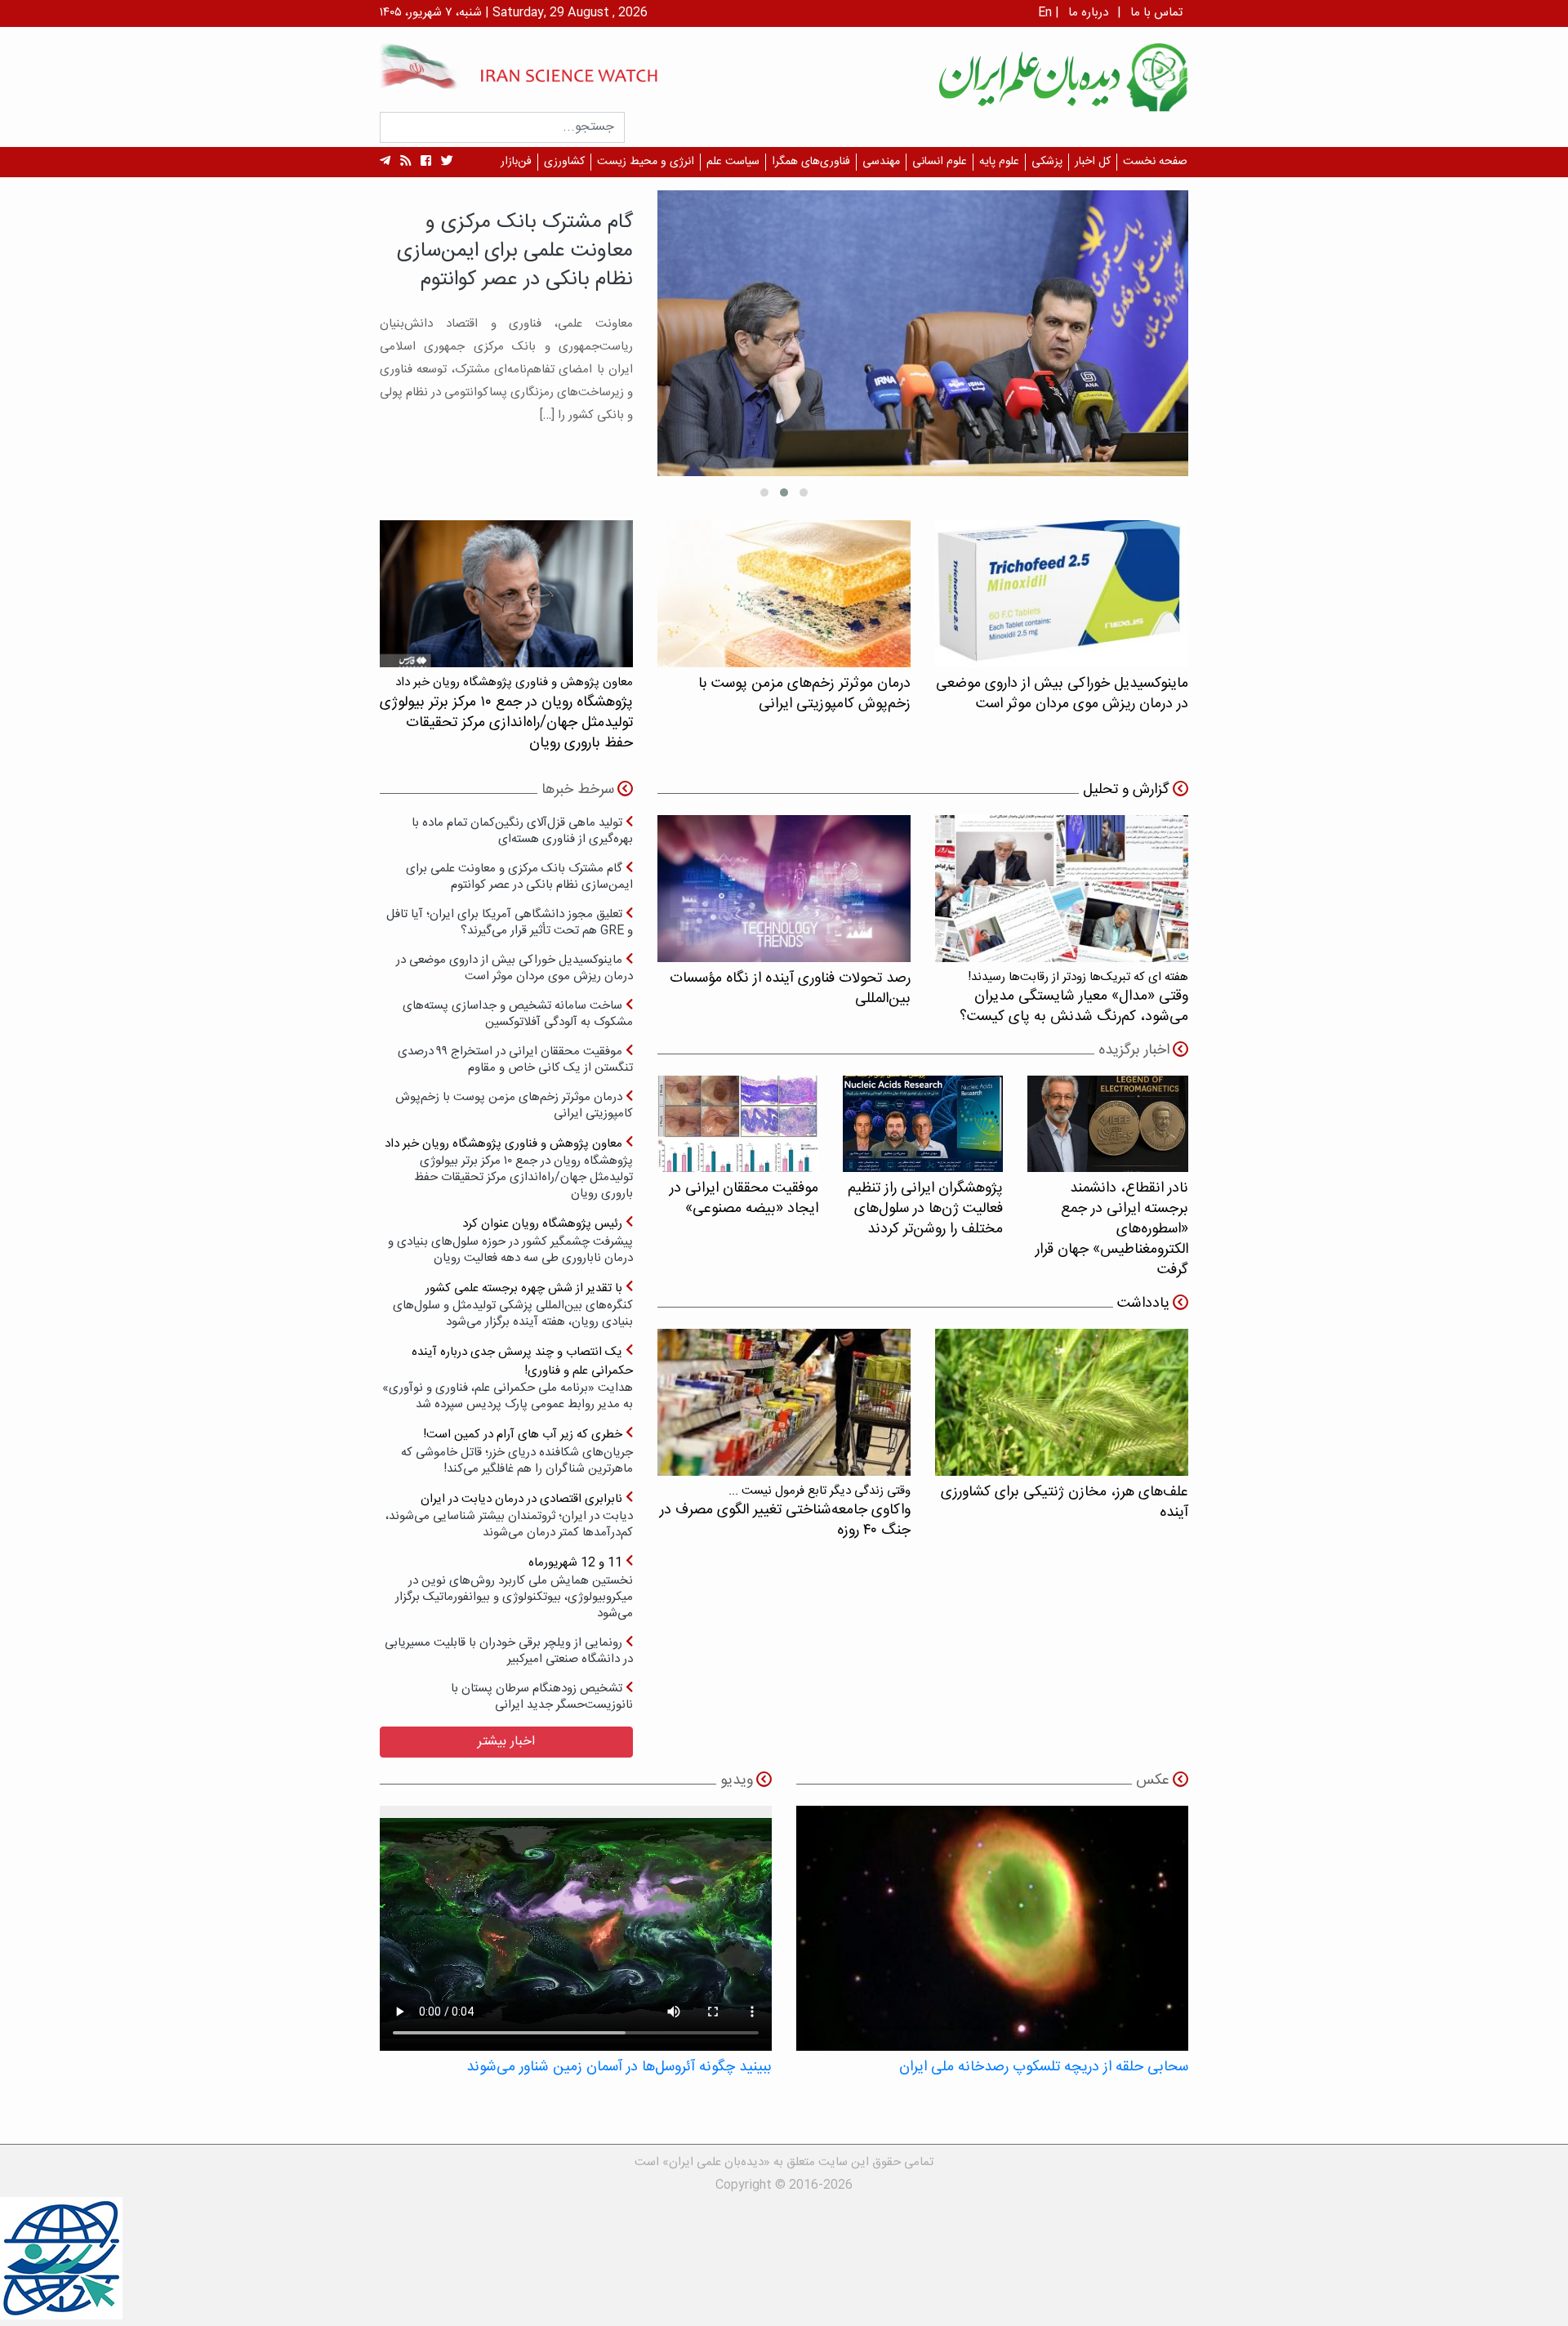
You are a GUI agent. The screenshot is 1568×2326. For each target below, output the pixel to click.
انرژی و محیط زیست (646, 162)
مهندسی (881, 162)
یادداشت (1143, 1303)
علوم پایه (999, 162)
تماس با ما (1156, 13)
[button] (804, 492)
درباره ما (1088, 13)
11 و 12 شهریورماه (514, 1587)
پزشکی (1047, 162)
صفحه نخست (1155, 162)
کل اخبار (1093, 162)
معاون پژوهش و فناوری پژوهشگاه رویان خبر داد (509, 1168)
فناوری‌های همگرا (811, 162)
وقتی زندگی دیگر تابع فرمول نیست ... (785, 1511)
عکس (1153, 1780)
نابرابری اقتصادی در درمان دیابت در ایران (509, 1515)
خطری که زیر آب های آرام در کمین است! (517, 1451)
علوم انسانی (940, 162)
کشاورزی (564, 162)
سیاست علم (733, 162)
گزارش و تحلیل (1126, 790)
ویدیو (737, 1780)
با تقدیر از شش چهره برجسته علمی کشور (513, 1305)
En (1045, 13)
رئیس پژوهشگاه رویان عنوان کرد (510, 1240)
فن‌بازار (516, 162)
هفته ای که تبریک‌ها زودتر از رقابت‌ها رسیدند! (1074, 998)
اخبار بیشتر (506, 1742)
